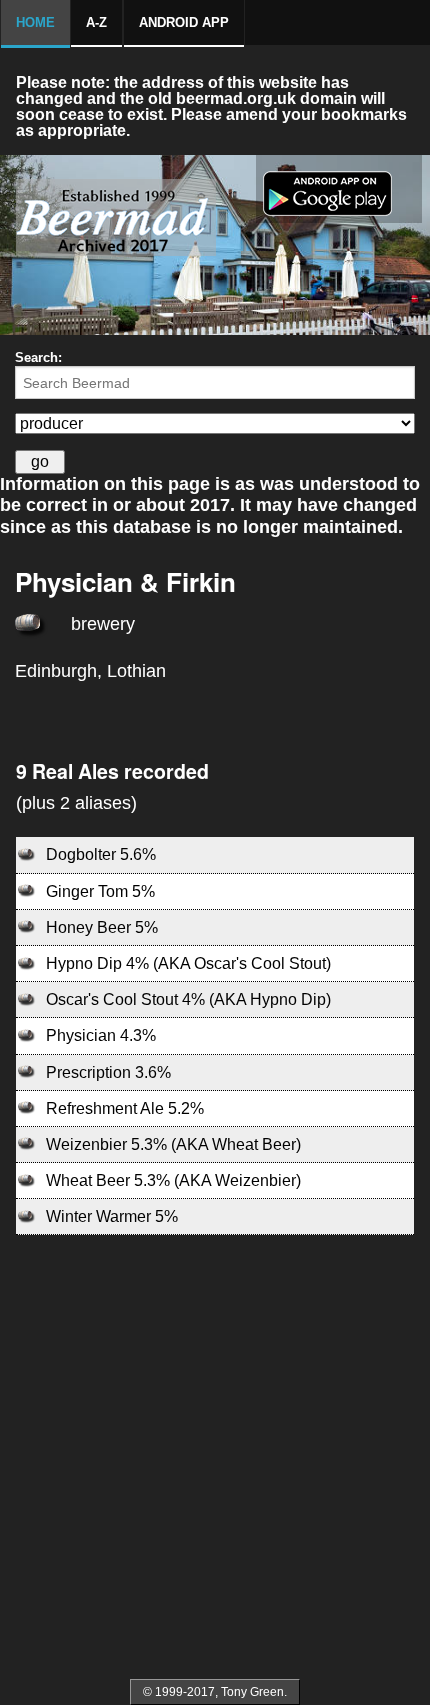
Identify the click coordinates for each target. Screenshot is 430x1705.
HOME (35, 22)
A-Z (96, 22)
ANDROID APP (184, 22)
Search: (38, 357)
